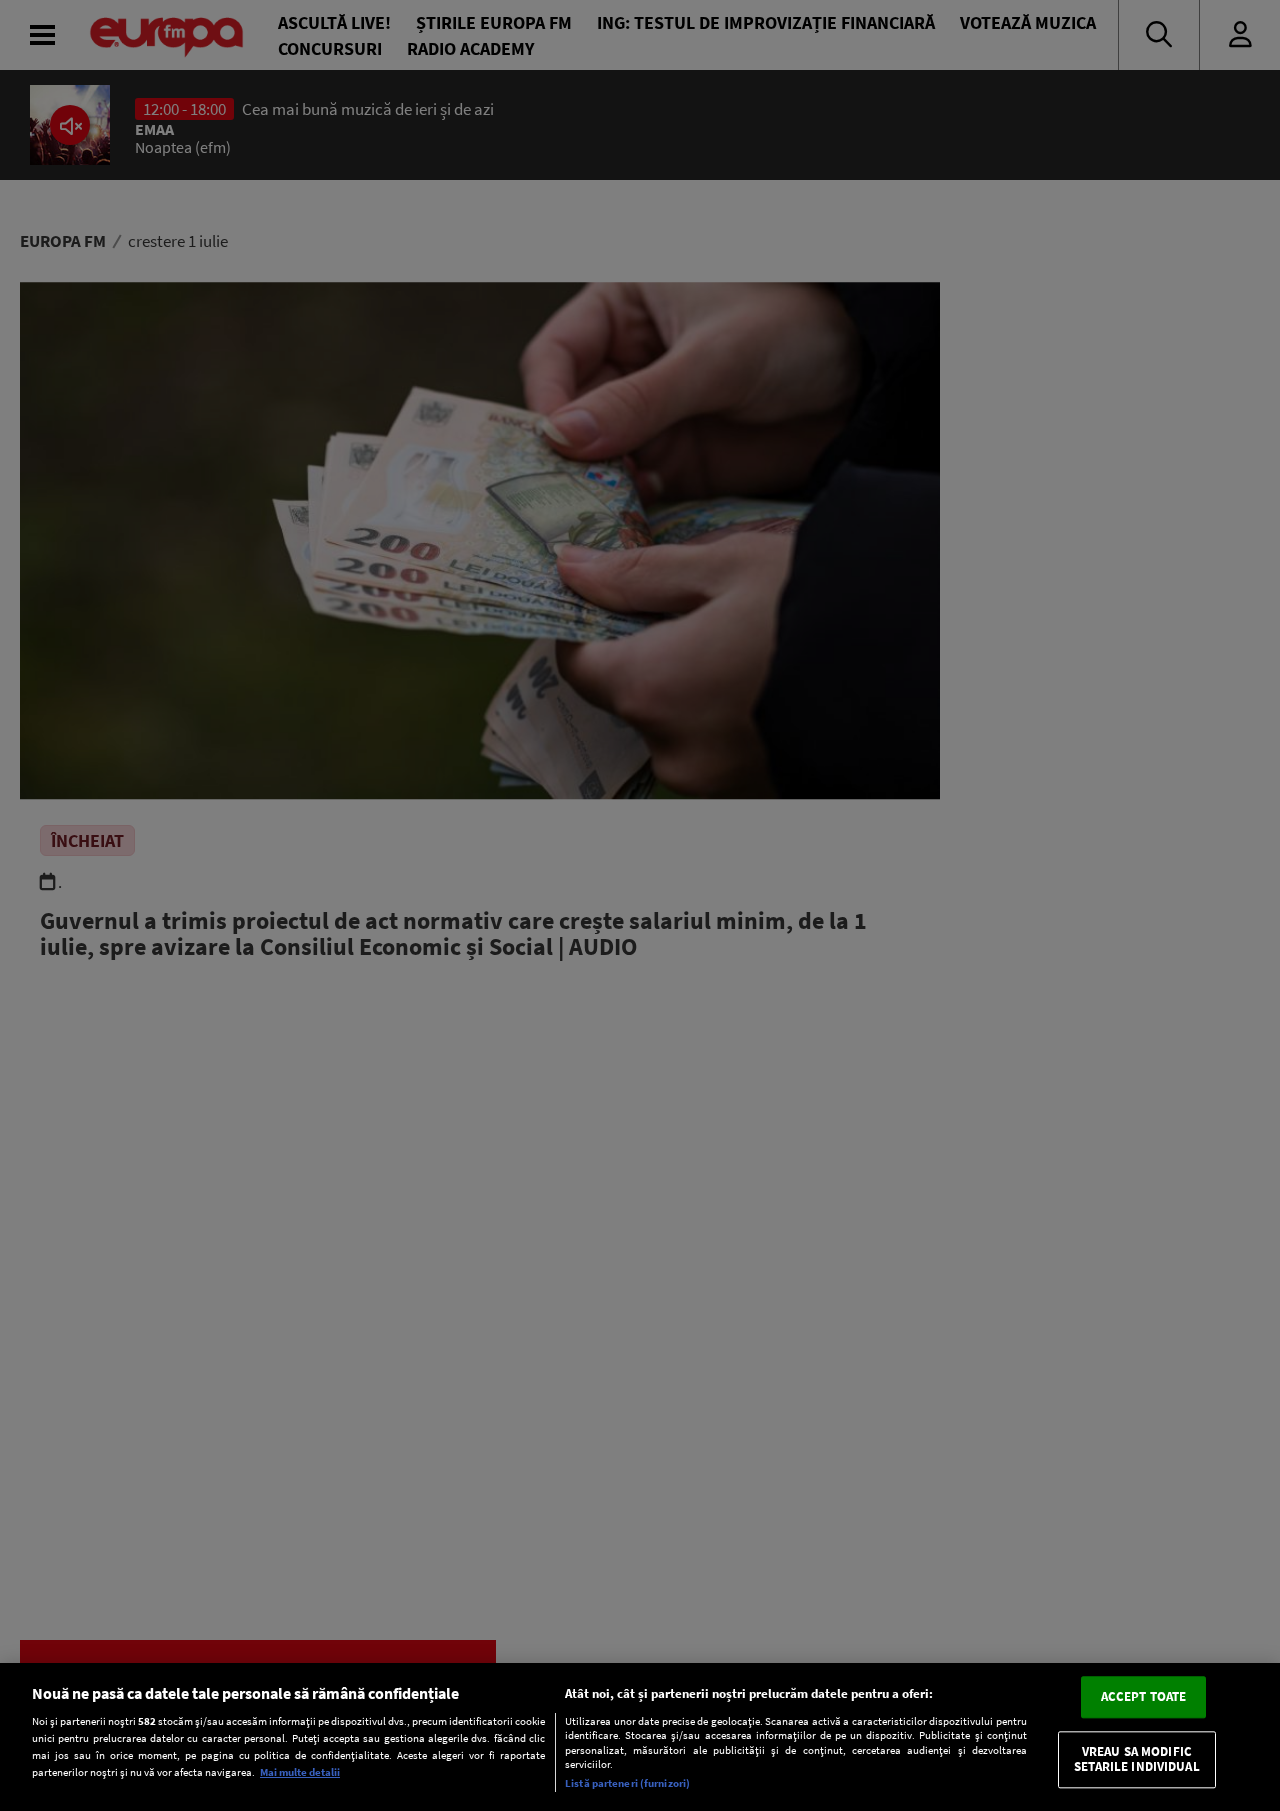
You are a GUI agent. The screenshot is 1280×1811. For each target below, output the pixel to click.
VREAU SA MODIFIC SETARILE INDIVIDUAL (1136, 1759)
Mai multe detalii (300, 1772)
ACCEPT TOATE (1144, 1696)
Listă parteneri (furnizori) (627, 1783)
